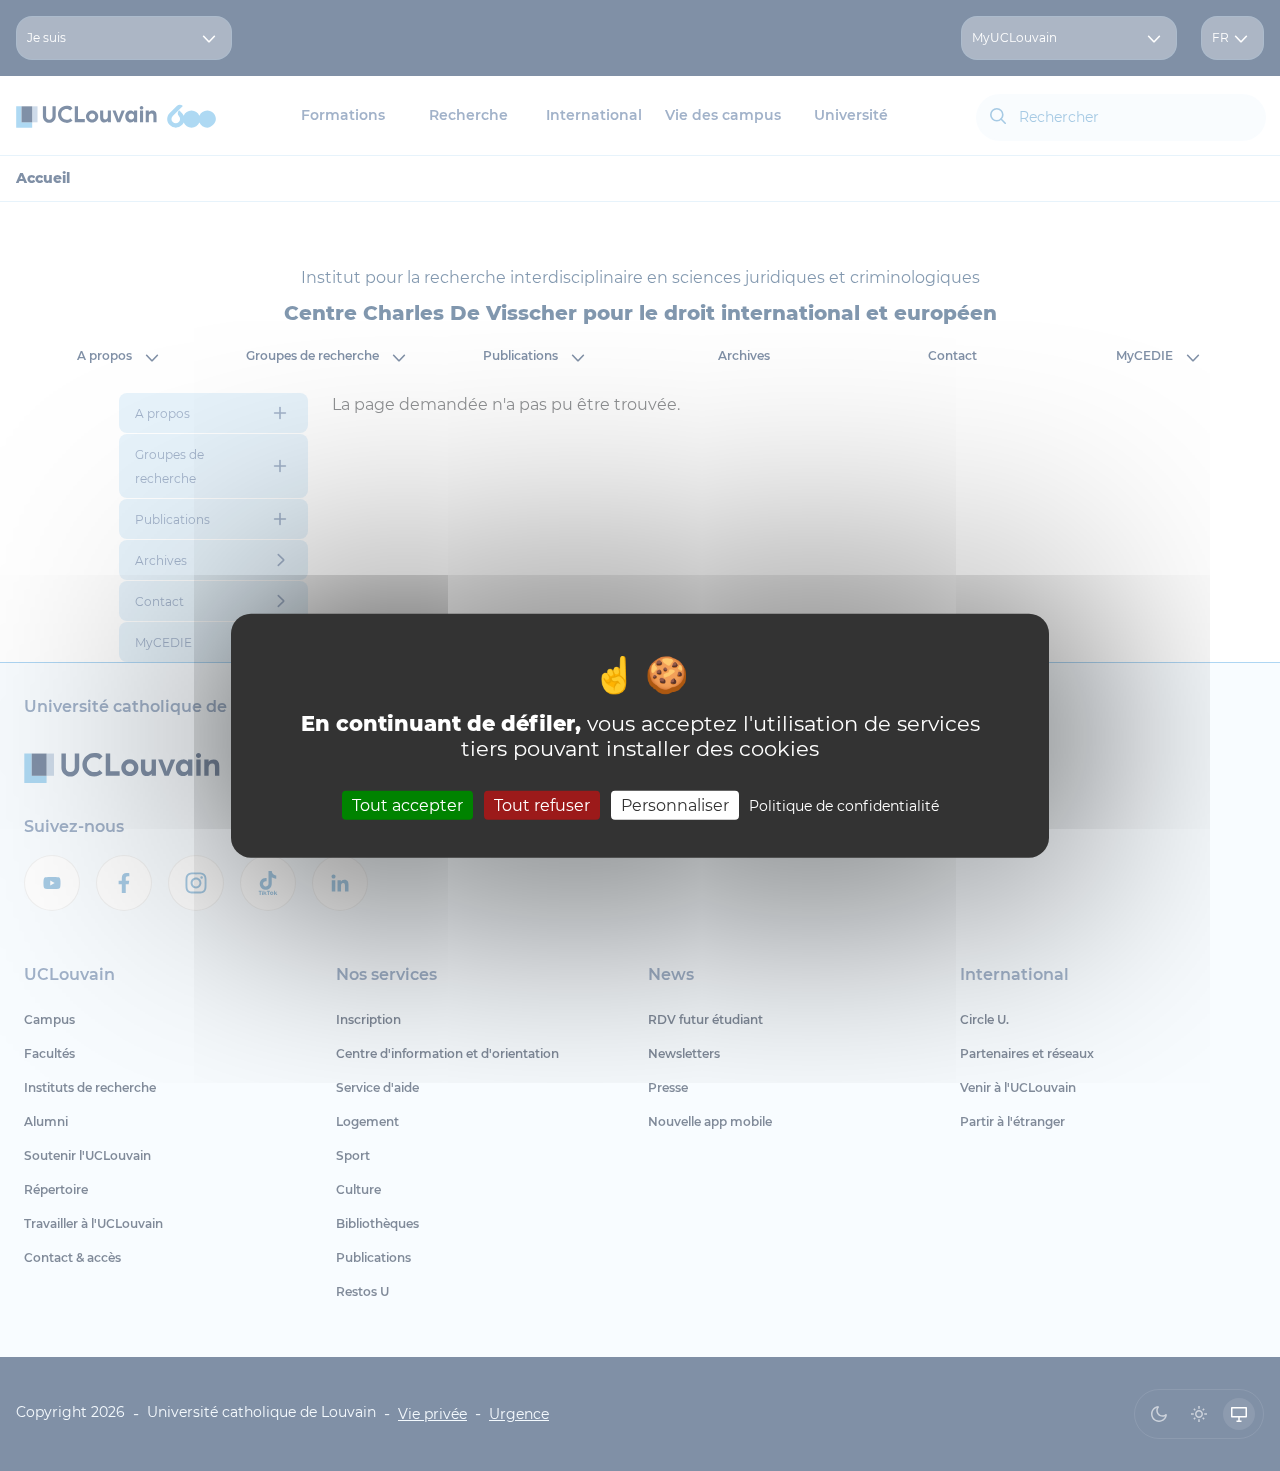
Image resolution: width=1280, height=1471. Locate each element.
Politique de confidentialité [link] (844, 806)
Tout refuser (542, 805)
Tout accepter (407, 805)
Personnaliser (675, 805)
